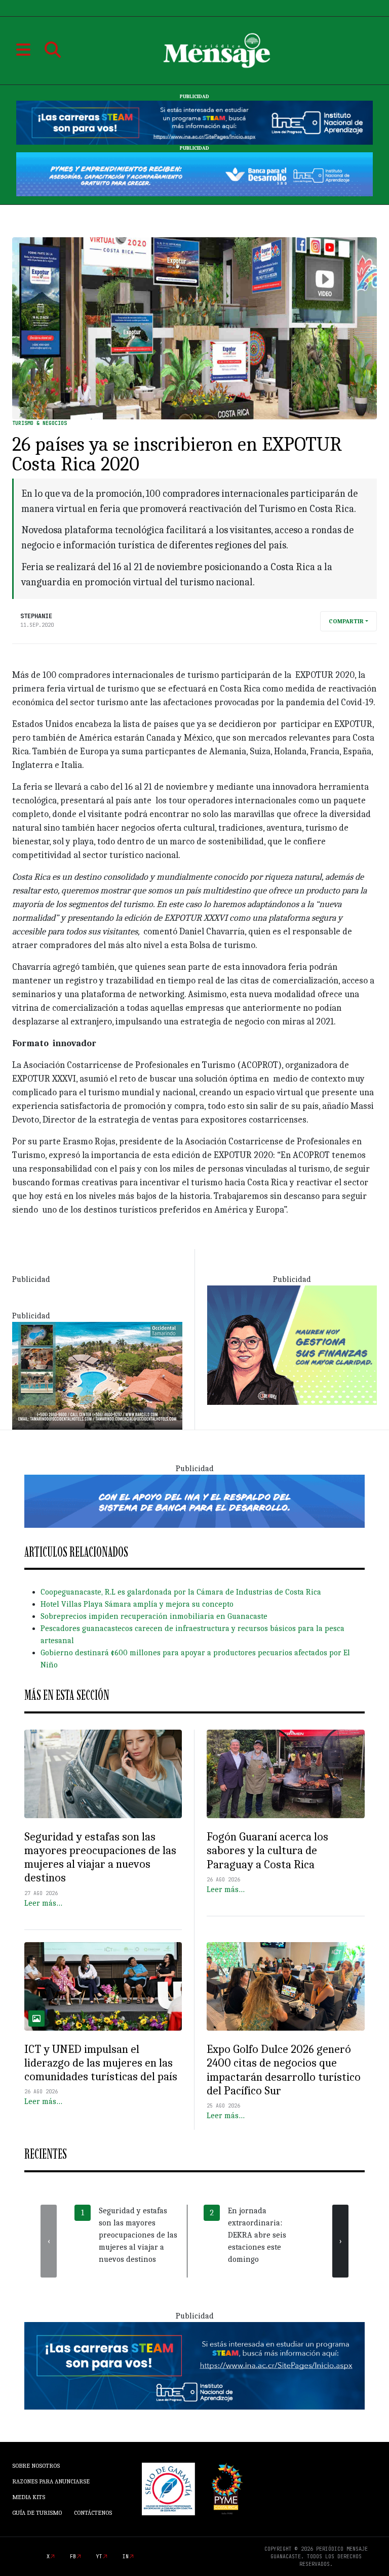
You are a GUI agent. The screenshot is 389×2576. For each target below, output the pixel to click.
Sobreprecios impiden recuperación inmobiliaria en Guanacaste (154, 1616)
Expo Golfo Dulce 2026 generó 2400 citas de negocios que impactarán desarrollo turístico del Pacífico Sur (284, 2070)
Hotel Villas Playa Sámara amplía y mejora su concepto (137, 1604)
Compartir (346, 621)
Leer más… (43, 1903)
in (126, 2557)
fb (73, 2557)
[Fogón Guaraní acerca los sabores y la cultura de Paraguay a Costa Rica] (286, 1774)
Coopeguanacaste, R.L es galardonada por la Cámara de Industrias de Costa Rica (181, 1592)
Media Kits (29, 2497)
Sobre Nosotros (36, 2466)
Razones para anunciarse (51, 2481)
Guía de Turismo (37, 2513)
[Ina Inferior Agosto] (194, 2365)
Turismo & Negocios (40, 423)
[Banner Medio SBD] (194, 1500)
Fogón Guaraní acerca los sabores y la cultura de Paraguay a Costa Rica (267, 1851)
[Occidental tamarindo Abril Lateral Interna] (97, 1375)
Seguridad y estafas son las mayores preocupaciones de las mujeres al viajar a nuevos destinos (100, 1858)
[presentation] (49, 2241)
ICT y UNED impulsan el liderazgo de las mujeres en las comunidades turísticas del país (101, 2063)
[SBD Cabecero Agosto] (194, 174)
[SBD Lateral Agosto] (292, 1345)
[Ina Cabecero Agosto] (194, 122)
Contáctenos (93, 2513)
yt (99, 2557)
